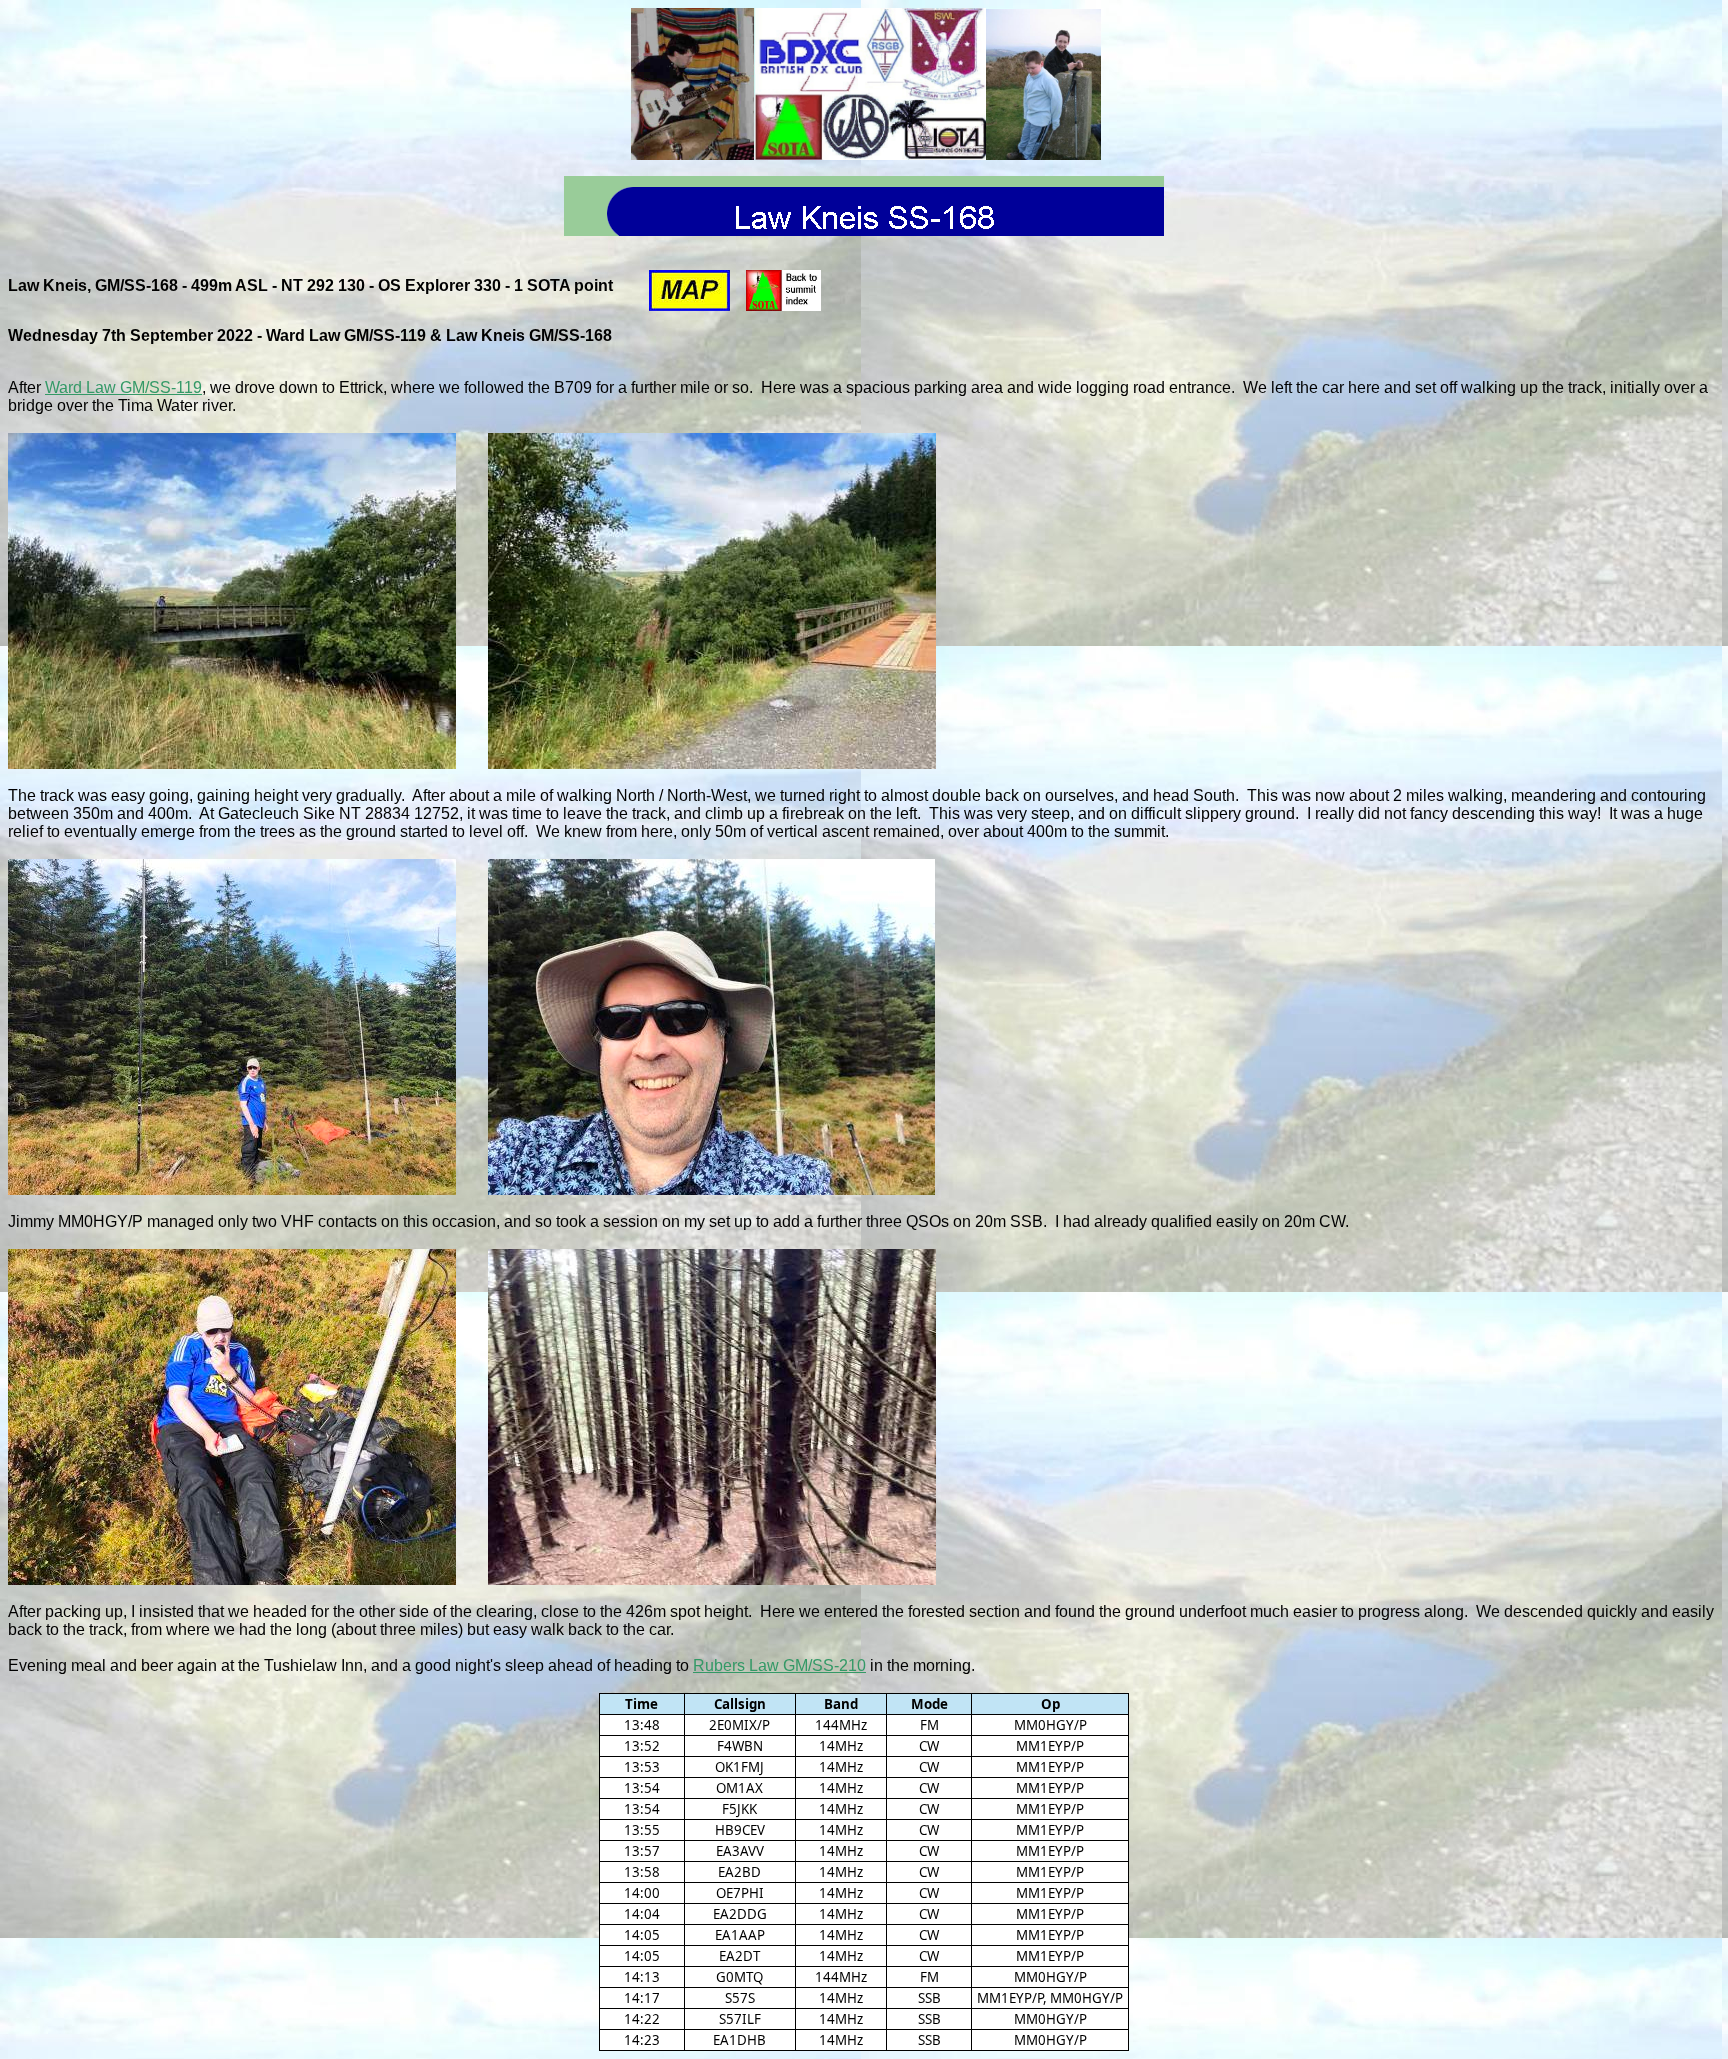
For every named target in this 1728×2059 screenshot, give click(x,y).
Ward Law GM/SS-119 (123, 387)
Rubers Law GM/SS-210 (779, 1665)
